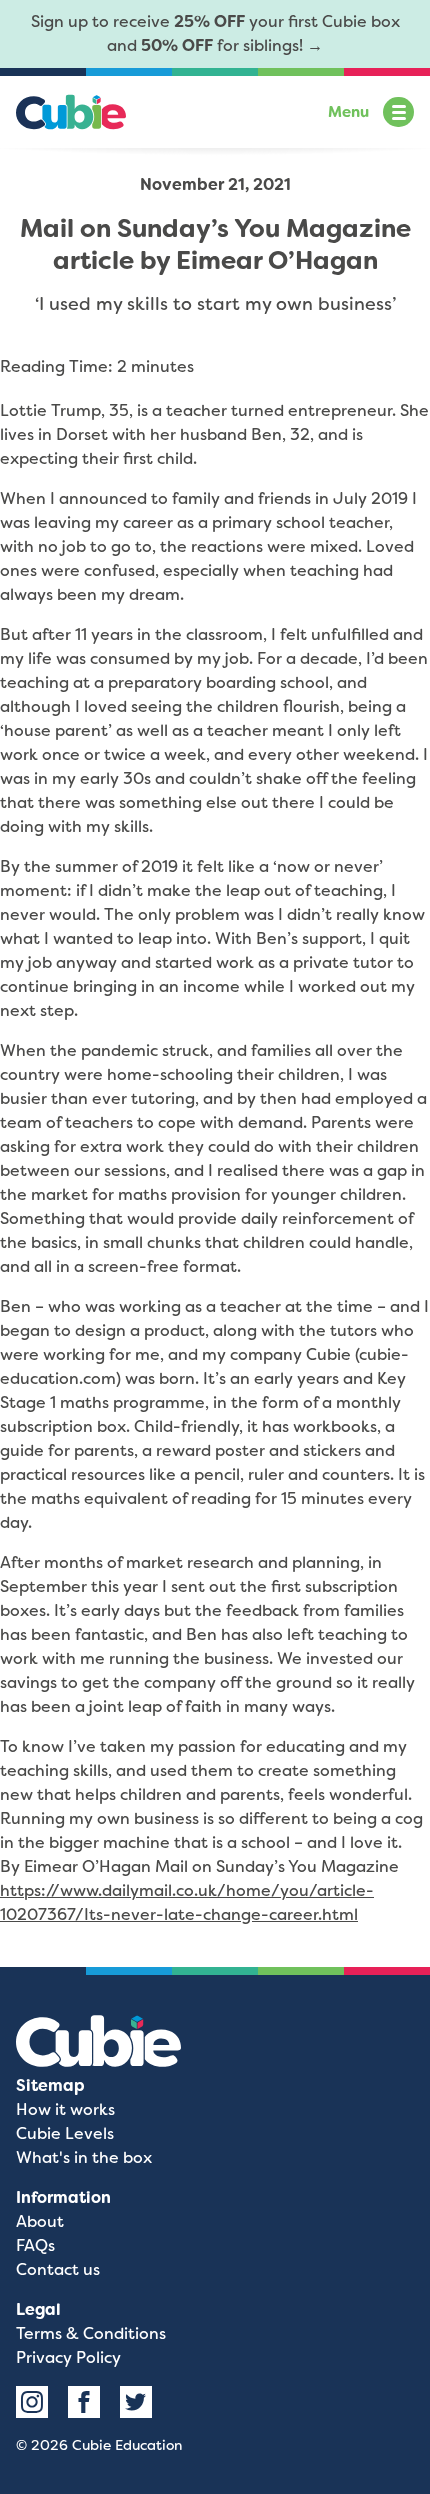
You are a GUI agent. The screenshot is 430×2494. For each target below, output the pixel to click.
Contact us (58, 2269)
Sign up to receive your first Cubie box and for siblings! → (215, 33)
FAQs (35, 2245)
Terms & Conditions (91, 2333)
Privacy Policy (68, 2357)
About (40, 2221)
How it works (65, 2109)
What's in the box (84, 2157)
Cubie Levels (65, 2133)
